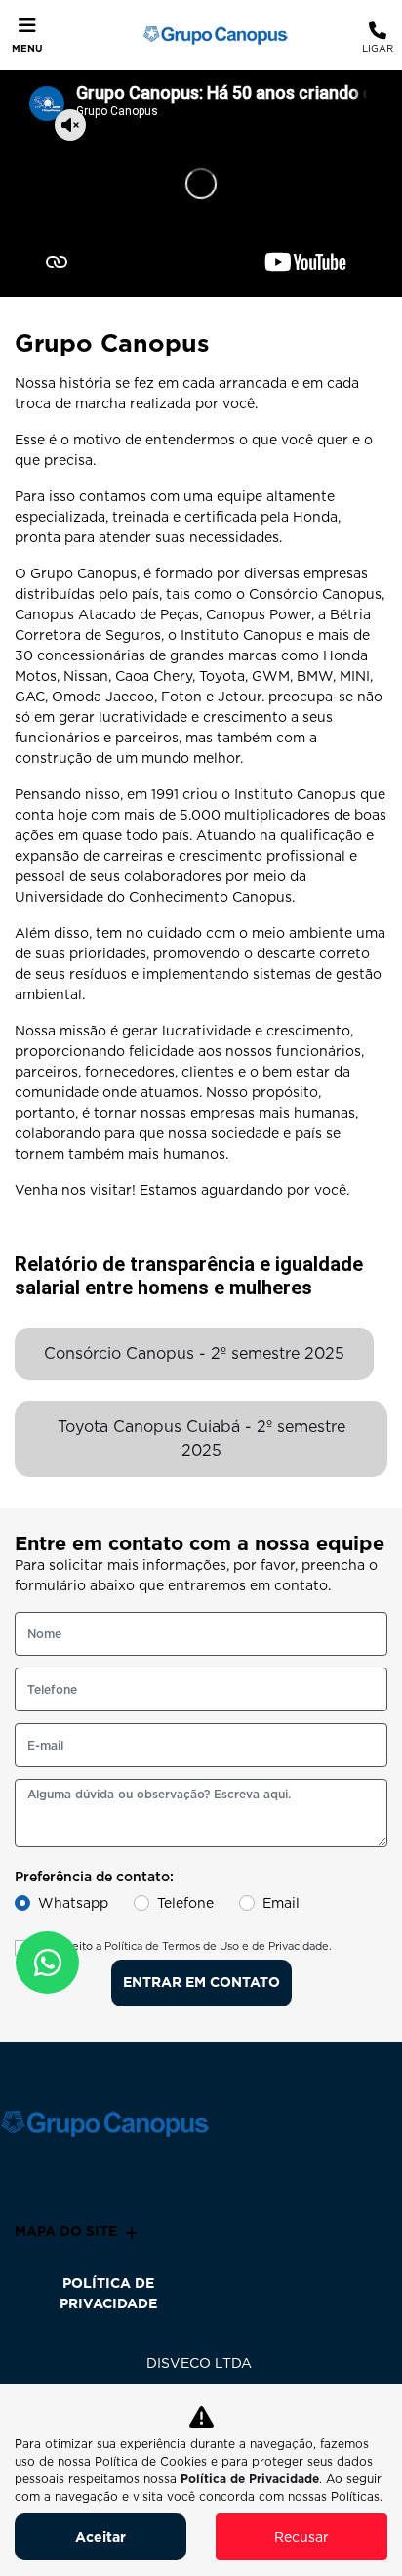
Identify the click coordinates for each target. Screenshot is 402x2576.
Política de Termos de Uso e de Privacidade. (218, 1946)
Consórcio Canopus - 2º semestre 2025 (194, 1353)
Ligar (378, 48)
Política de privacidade (108, 2293)
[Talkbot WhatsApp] (47, 1963)
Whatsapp (73, 1903)
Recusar (301, 2537)
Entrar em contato (201, 1982)
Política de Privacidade (250, 2479)
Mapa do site (66, 2231)
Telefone (185, 1903)
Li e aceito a (185, 1946)
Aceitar (100, 2537)
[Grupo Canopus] (210, 35)
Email (281, 1903)
